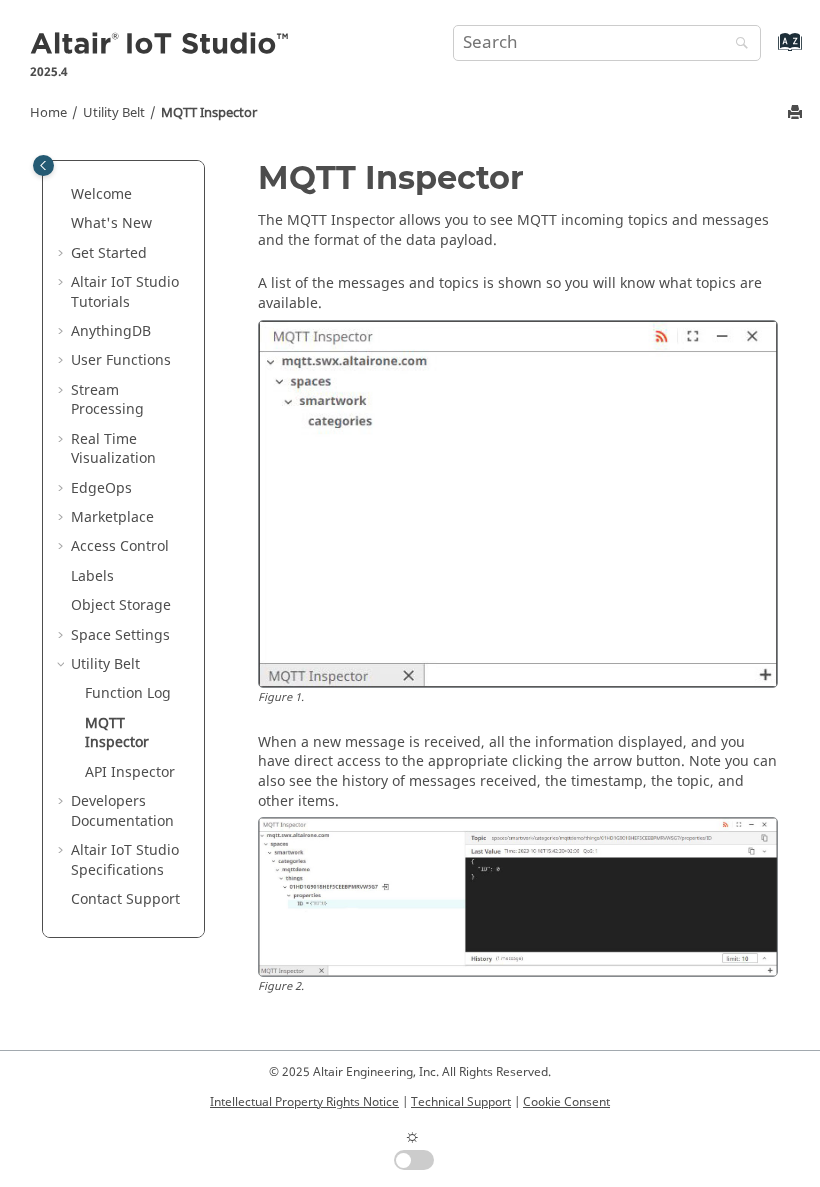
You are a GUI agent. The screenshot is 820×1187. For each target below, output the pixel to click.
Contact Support (125, 899)
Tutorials (125, 292)
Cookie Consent (566, 1102)
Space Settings (120, 635)
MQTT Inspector (209, 113)
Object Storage (121, 605)
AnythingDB (111, 331)
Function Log (128, 693)
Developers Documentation (122, 811)
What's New (111, 223)
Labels (92, 576)
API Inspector (130, 772)
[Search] (737, 44)
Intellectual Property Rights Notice (304, 1102)
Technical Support (461, 1102)
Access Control (120, 546)
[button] (63, 195)
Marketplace (112, 517)
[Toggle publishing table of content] (43, 165)
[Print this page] (797, 113)
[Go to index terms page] (768, 51)
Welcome (101, 194)
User (121, 360)
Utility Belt (114, 113)
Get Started (109, 253)
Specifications (125, 860)
